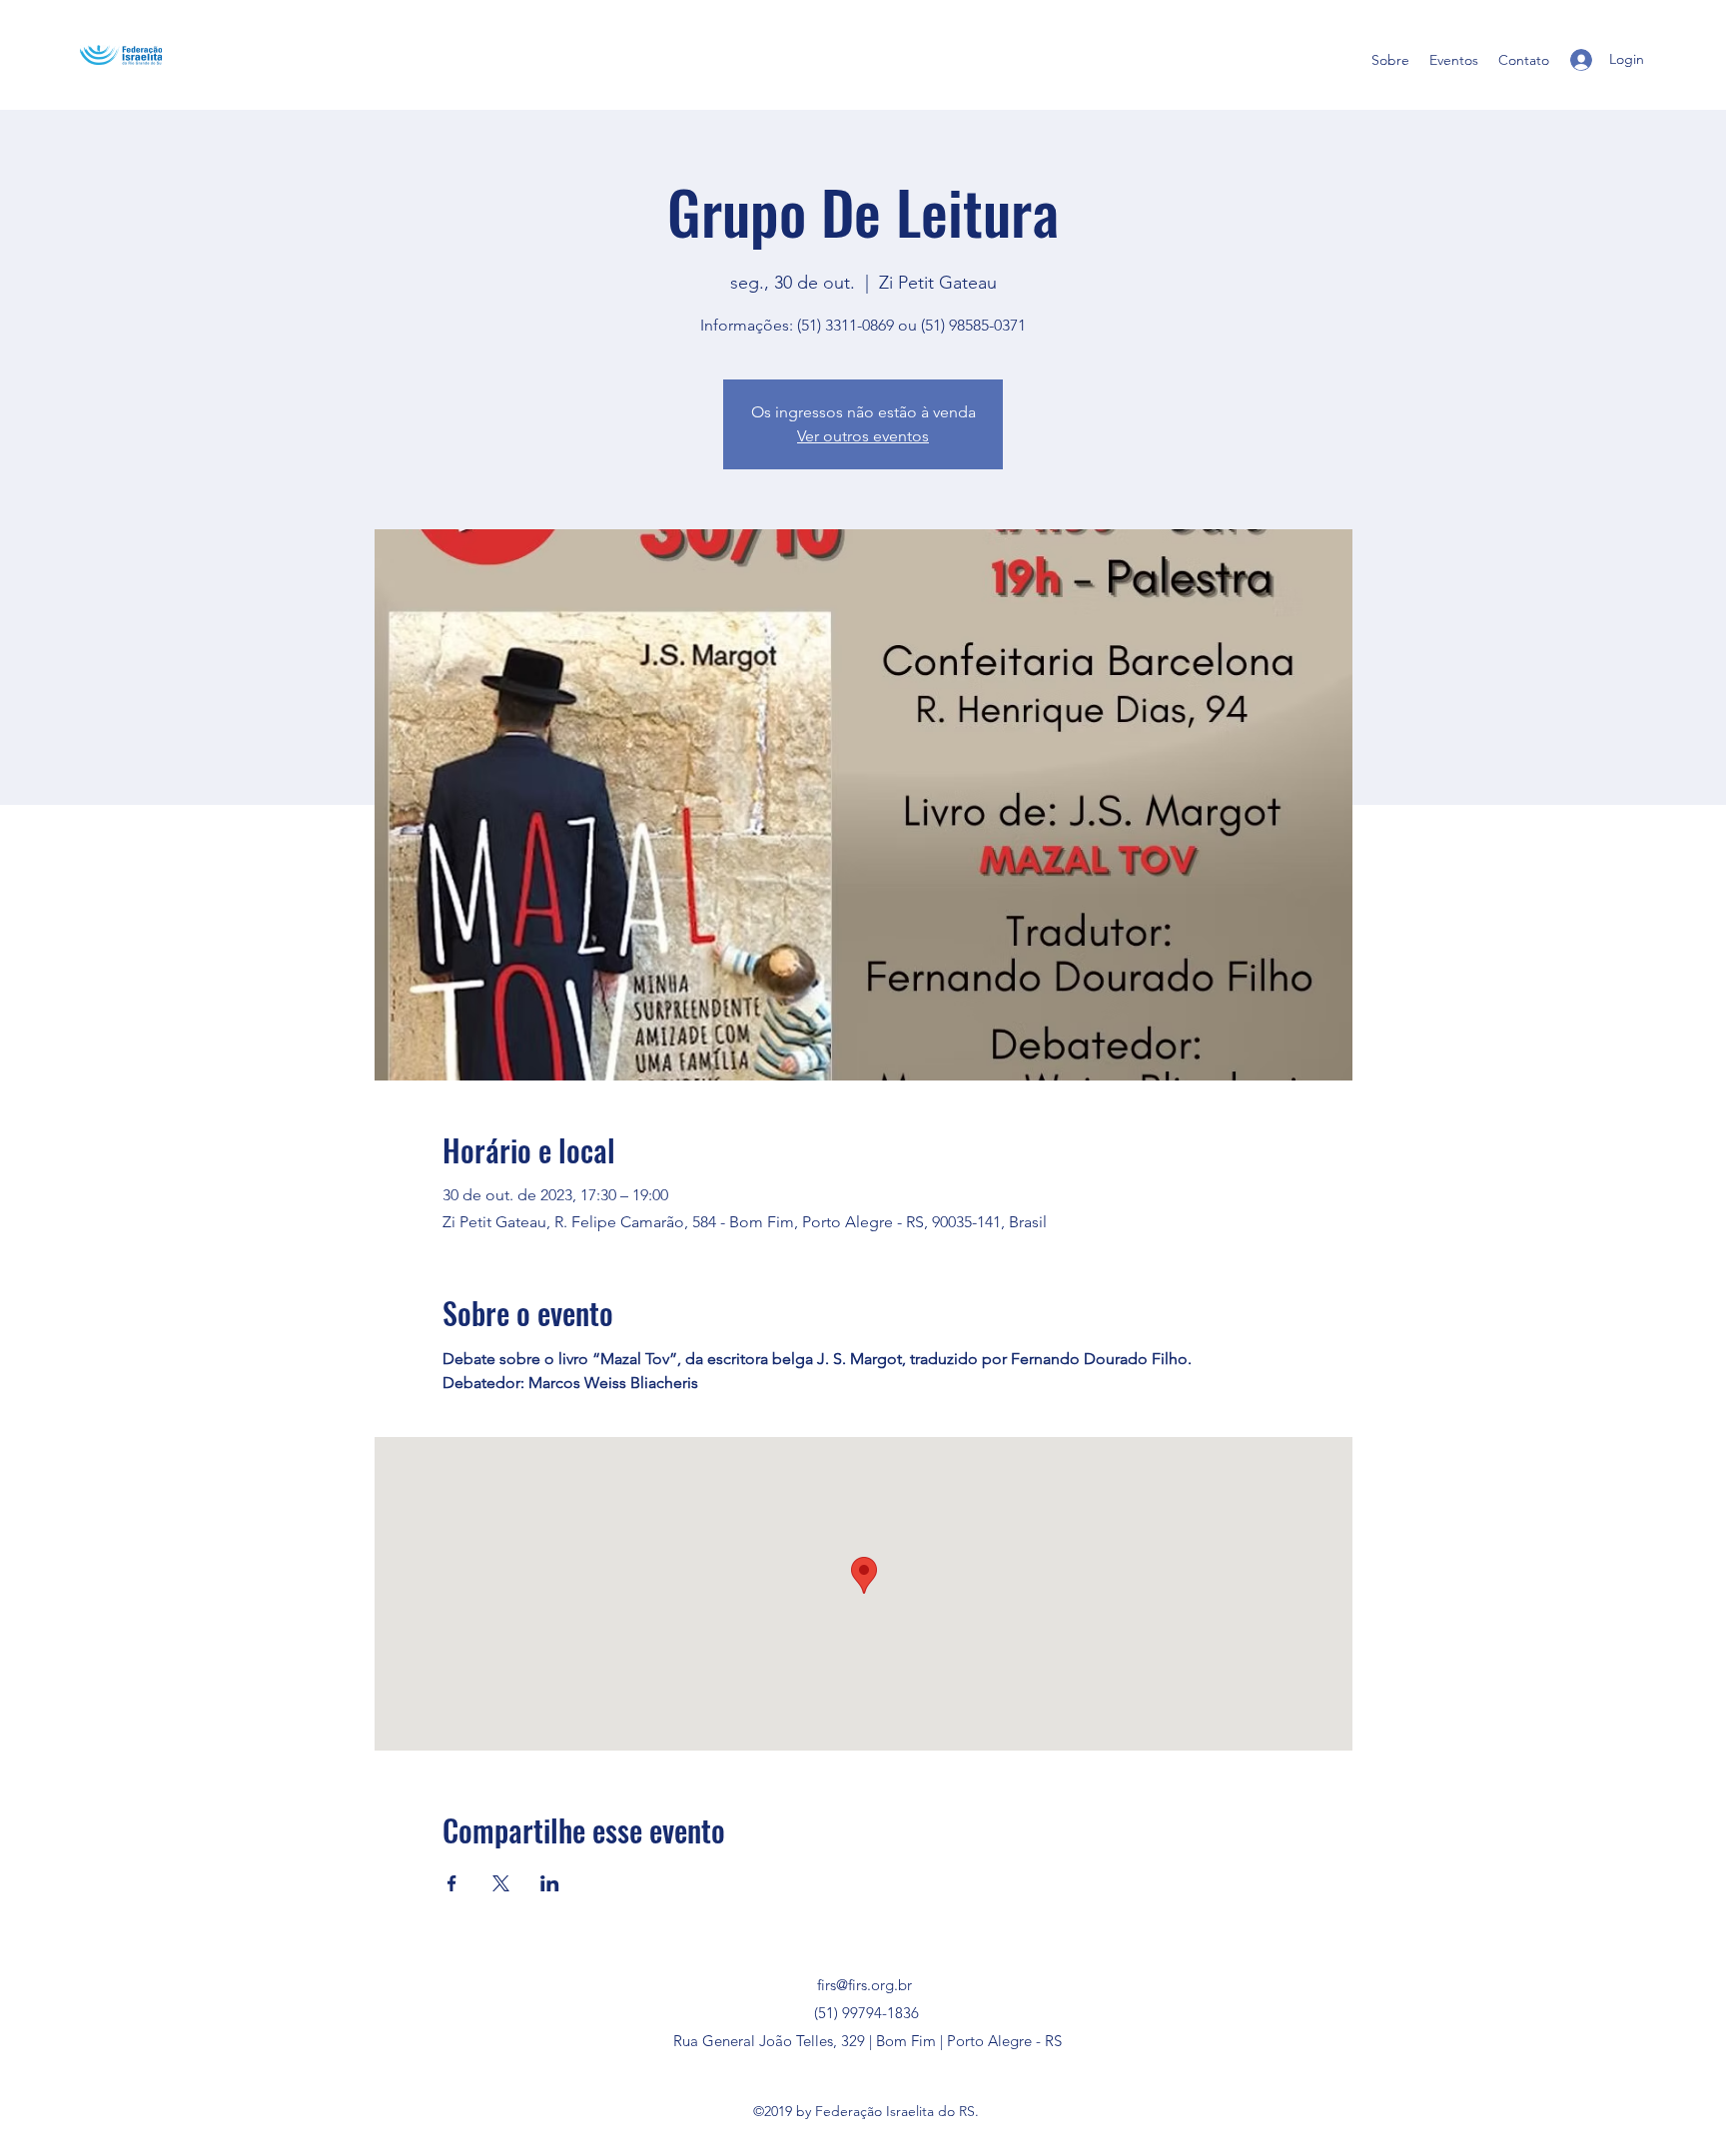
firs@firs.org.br (864, 1985)
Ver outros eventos (863, 436)
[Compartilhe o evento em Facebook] (452, 1883)
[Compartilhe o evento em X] (501, 1883)
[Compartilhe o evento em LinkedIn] (550, 1883)
